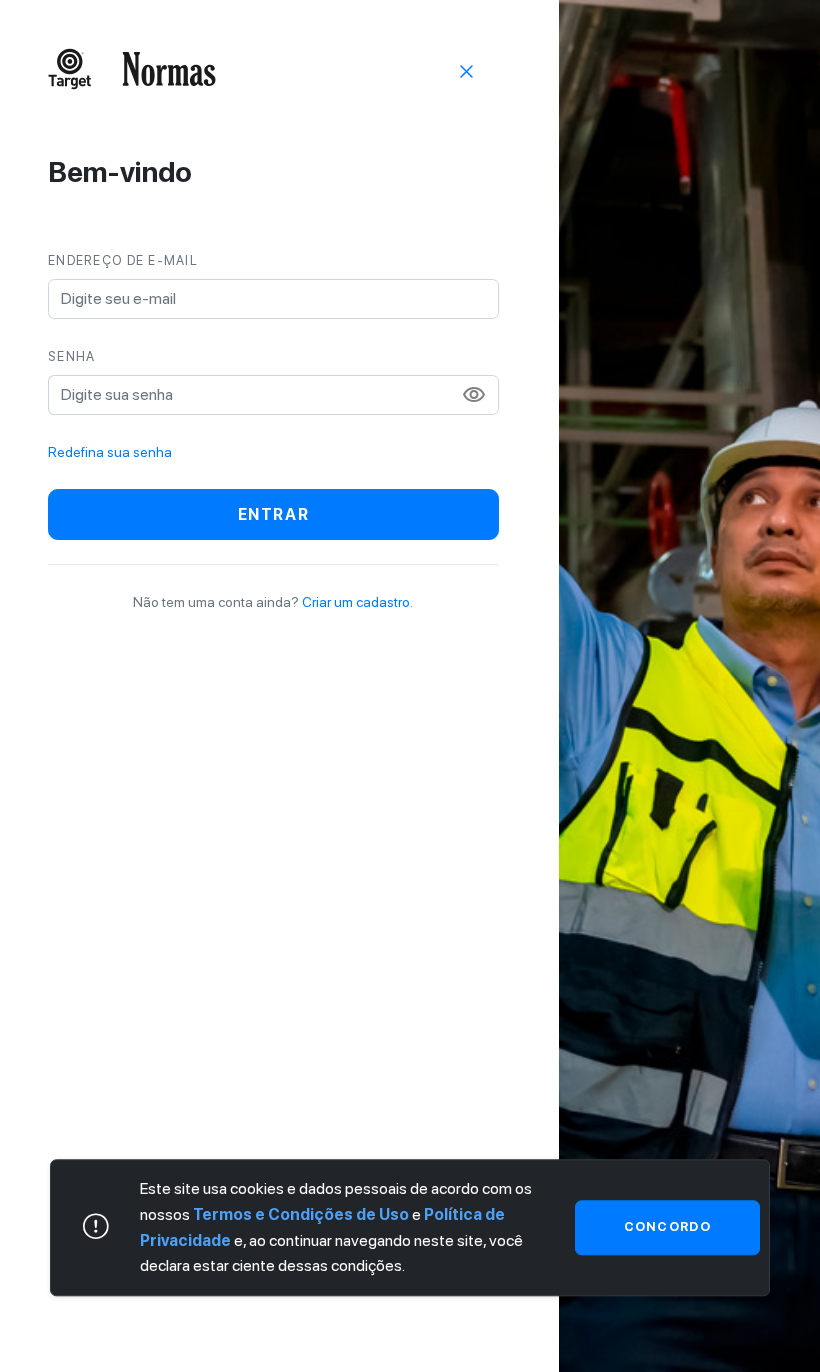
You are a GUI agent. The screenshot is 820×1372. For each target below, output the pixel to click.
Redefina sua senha (110, 452)
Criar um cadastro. (357, 602)
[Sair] (467, 70)
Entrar (274, 514)
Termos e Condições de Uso (301, 1214)
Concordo (667, 1227)
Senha (71, 356)
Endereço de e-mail (123, 260)
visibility (474, 395)
